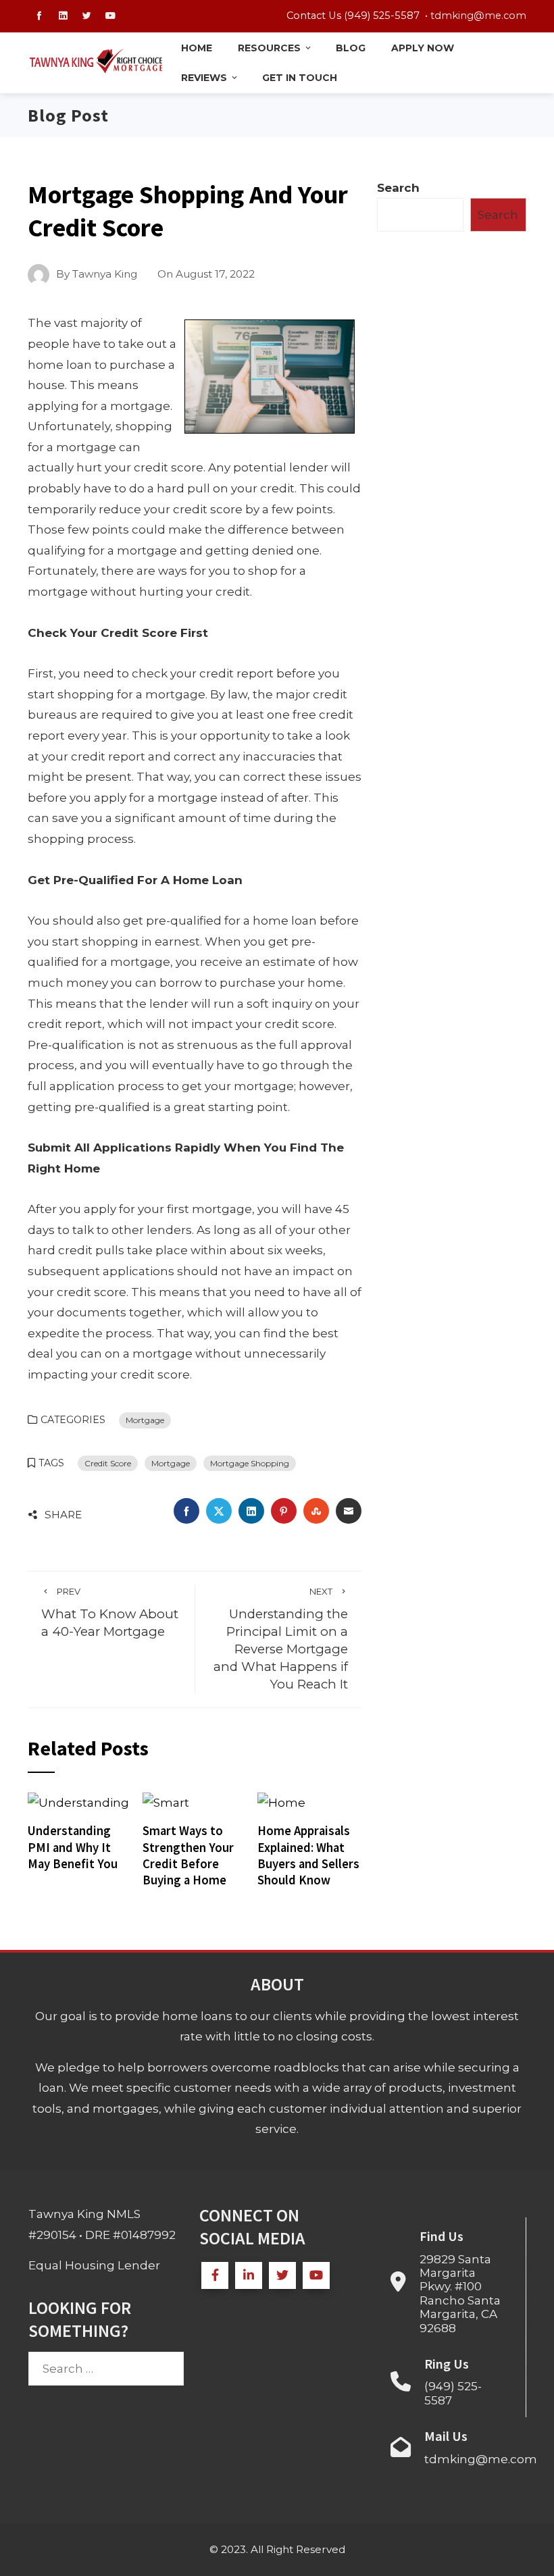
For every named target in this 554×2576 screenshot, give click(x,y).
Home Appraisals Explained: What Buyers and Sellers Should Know (308, 1855)
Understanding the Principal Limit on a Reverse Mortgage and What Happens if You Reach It (281, 1639)
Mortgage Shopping (250, 1463)
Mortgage (145, 1420)
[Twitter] (282, 2275)
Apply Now (423, 48)
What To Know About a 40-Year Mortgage (110, 1613)
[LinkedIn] (249, 2275)
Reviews (204, 78)
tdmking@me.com (478, 16)
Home (197, 48)
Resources (269, 48)
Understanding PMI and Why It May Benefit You (73, 1847)
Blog (351, 48)
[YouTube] (316, 2275)
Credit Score (108, 1463)
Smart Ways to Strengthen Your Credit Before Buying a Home (188, 1855)
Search (398, 188)
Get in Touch (300, 78)
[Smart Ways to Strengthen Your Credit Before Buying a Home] (166, 1802)
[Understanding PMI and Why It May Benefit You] (78, 1802)
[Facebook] (215, 2275)
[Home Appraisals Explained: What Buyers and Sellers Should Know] (281, 1802)
